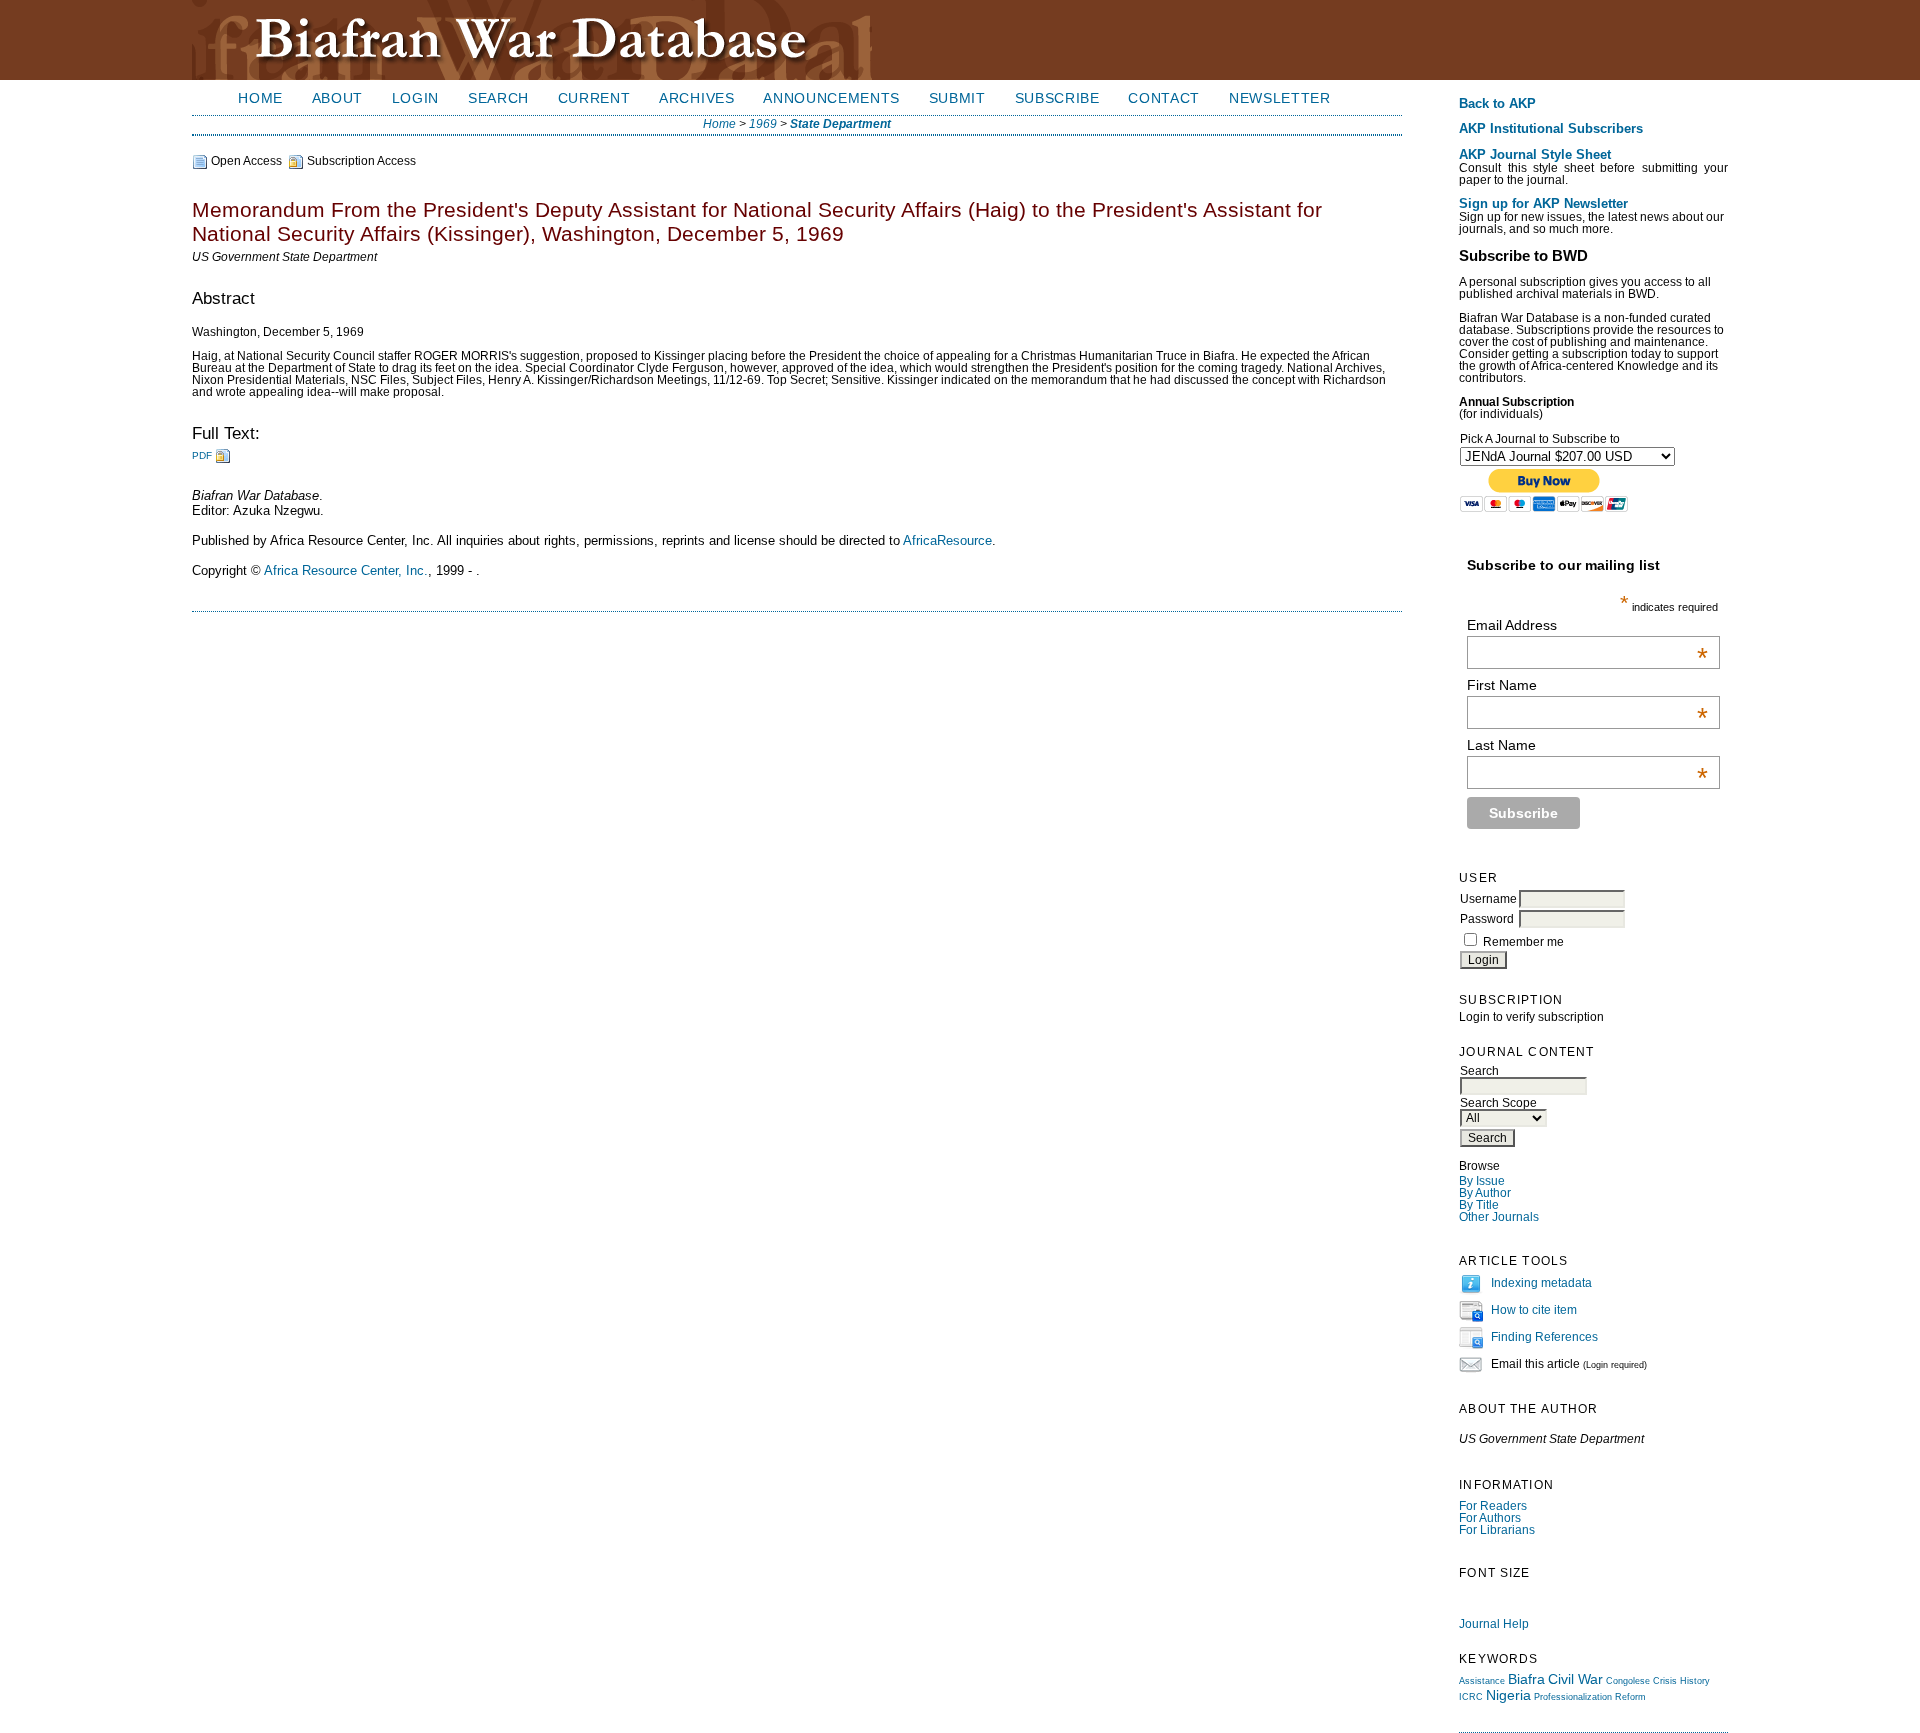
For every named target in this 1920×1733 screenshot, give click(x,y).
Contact (1164, 98)
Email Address (1587, 625)
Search (498, 98)
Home (260, 98)
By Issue (1482, 1181)
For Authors (1490, 1518)
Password (1487, 919)
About (337, 98)
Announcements (831, 98)
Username (1488, 899)
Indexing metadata (1541, 1283)
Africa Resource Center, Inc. (346, 570)
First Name (1587, 685)
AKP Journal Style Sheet (1535, 155)
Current (594, 98)
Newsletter (1280, 98)
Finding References (1544, 1337)
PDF (202, 455)
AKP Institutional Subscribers (1551, 129)
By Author (1485, 1193)
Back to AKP (1497, 104)
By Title (1479, 1205)
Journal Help (1494, 1624)
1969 (763, 124)
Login (415, 98)
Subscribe (1057, 98)
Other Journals (1499, 1217)
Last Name (1587, 745)
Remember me (1523, 942)
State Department (840, 124)
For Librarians (1497, 1530)
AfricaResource (947, 540)
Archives (696, 98)
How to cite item (1534, 1310)
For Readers (1493, 1506)
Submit (957, 98)
